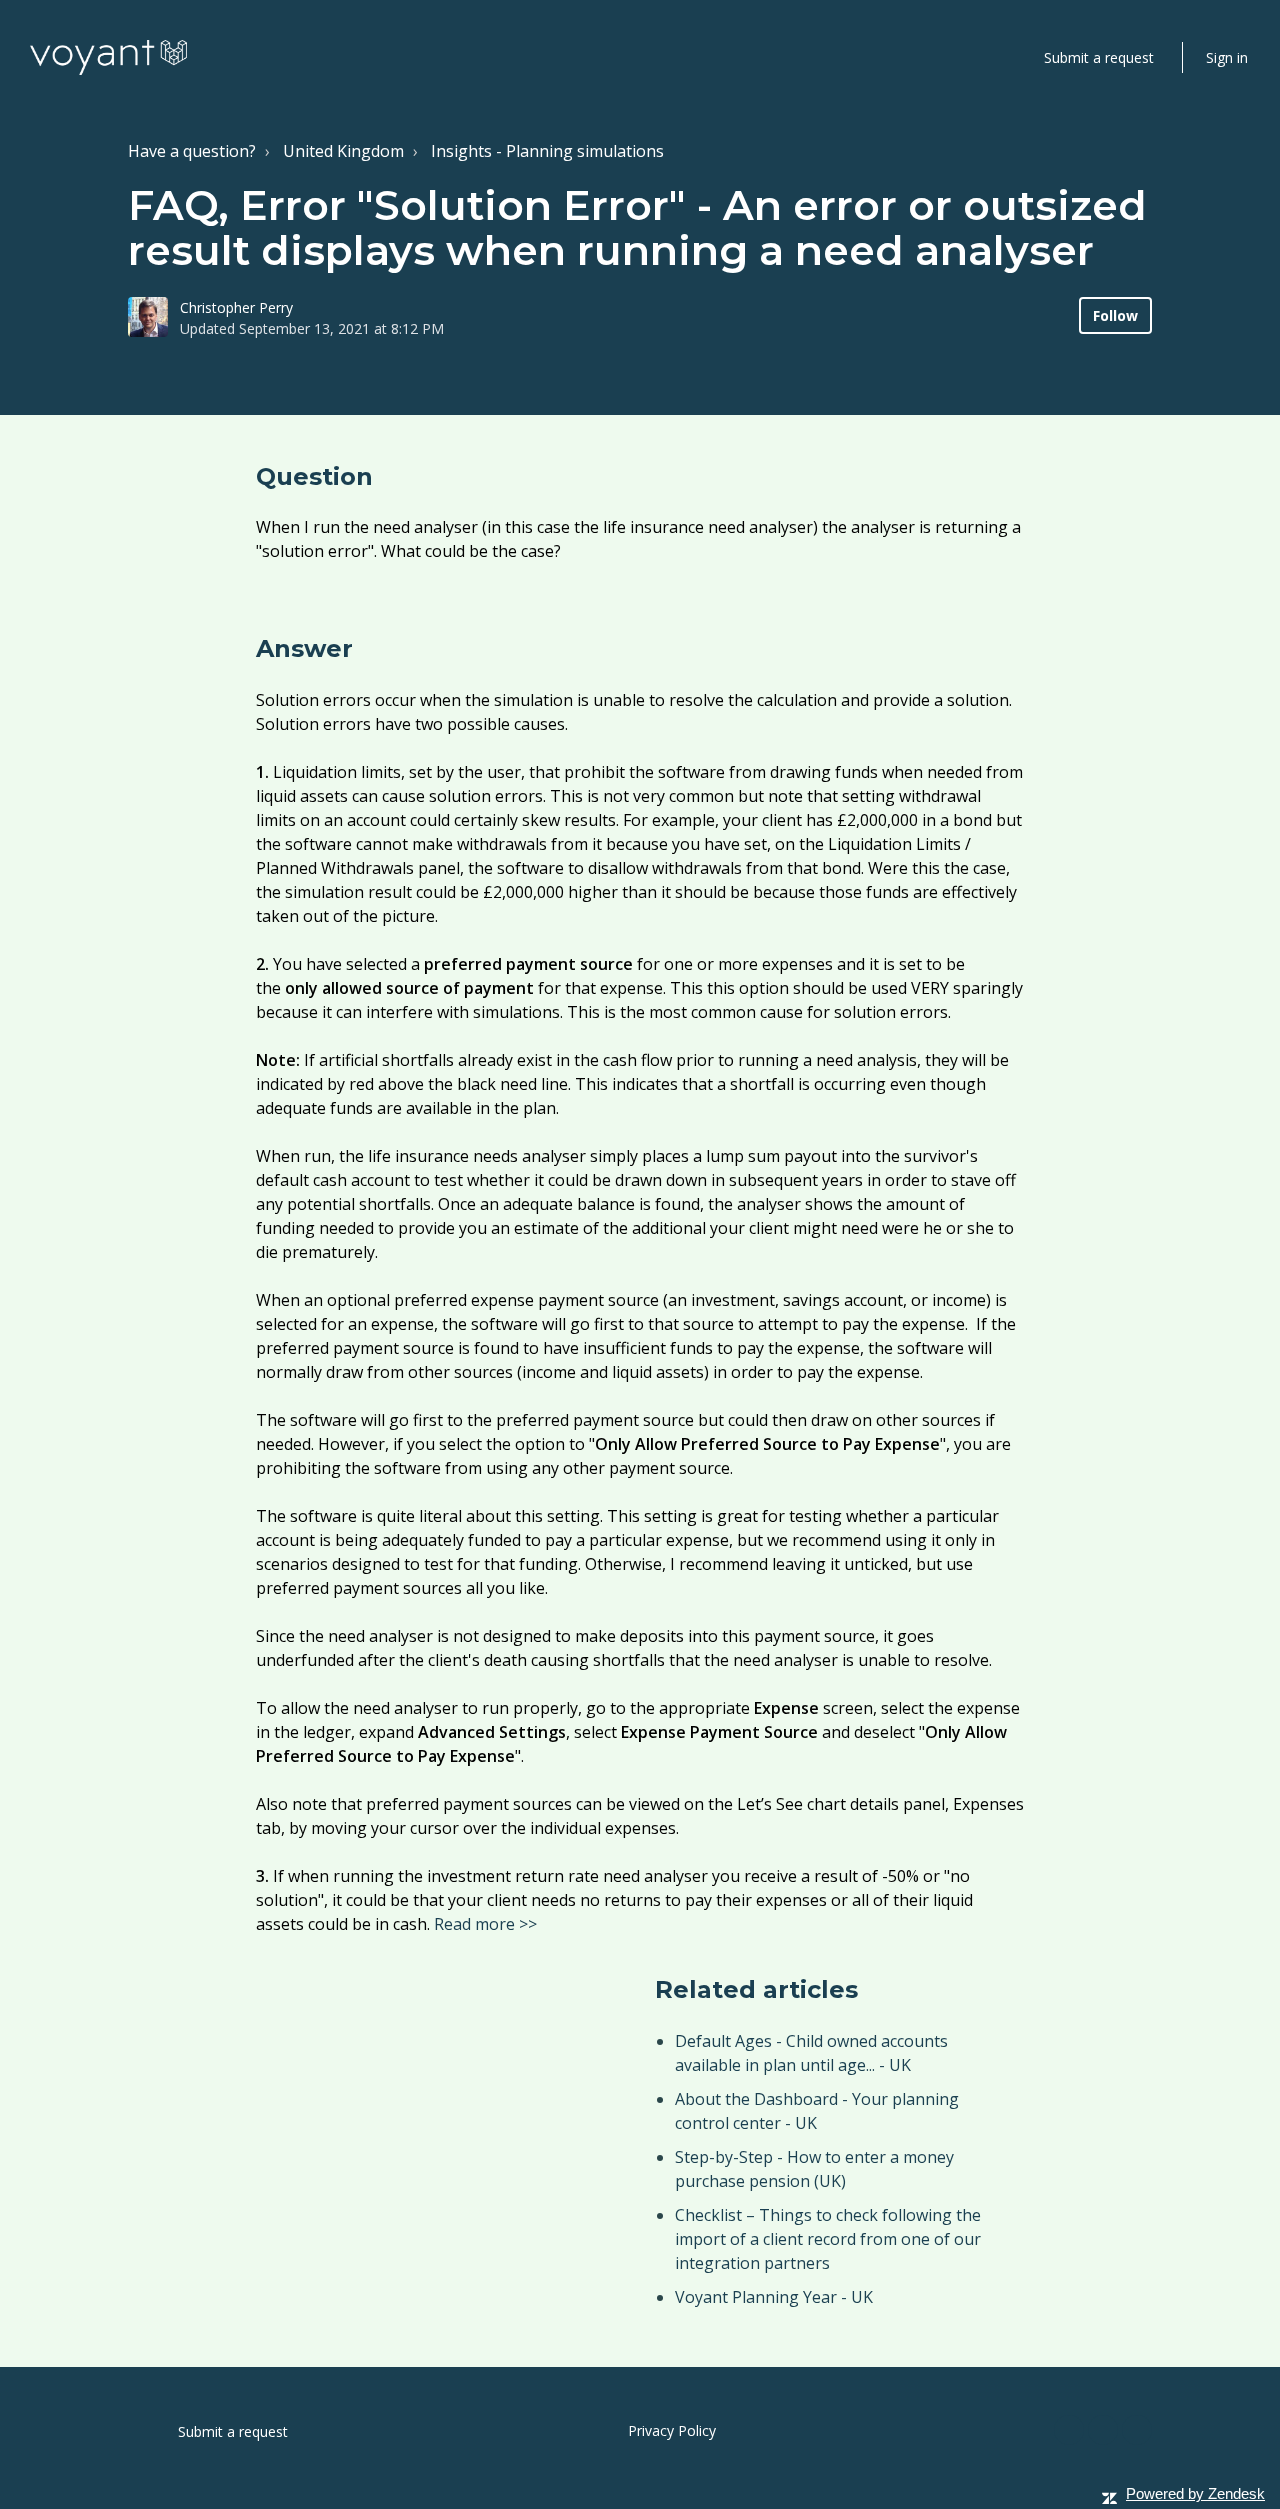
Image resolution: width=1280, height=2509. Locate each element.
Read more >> (485, 1924)
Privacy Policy (672, 2430)
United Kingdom (343, 151)
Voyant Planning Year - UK (774, 2297)
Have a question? (192, 151)
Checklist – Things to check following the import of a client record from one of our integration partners (828, 2239)
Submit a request (1099, 57)
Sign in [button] (1227, 57)
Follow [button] (1115, 315)
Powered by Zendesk (1195, 2493)
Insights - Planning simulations (547, 151)
